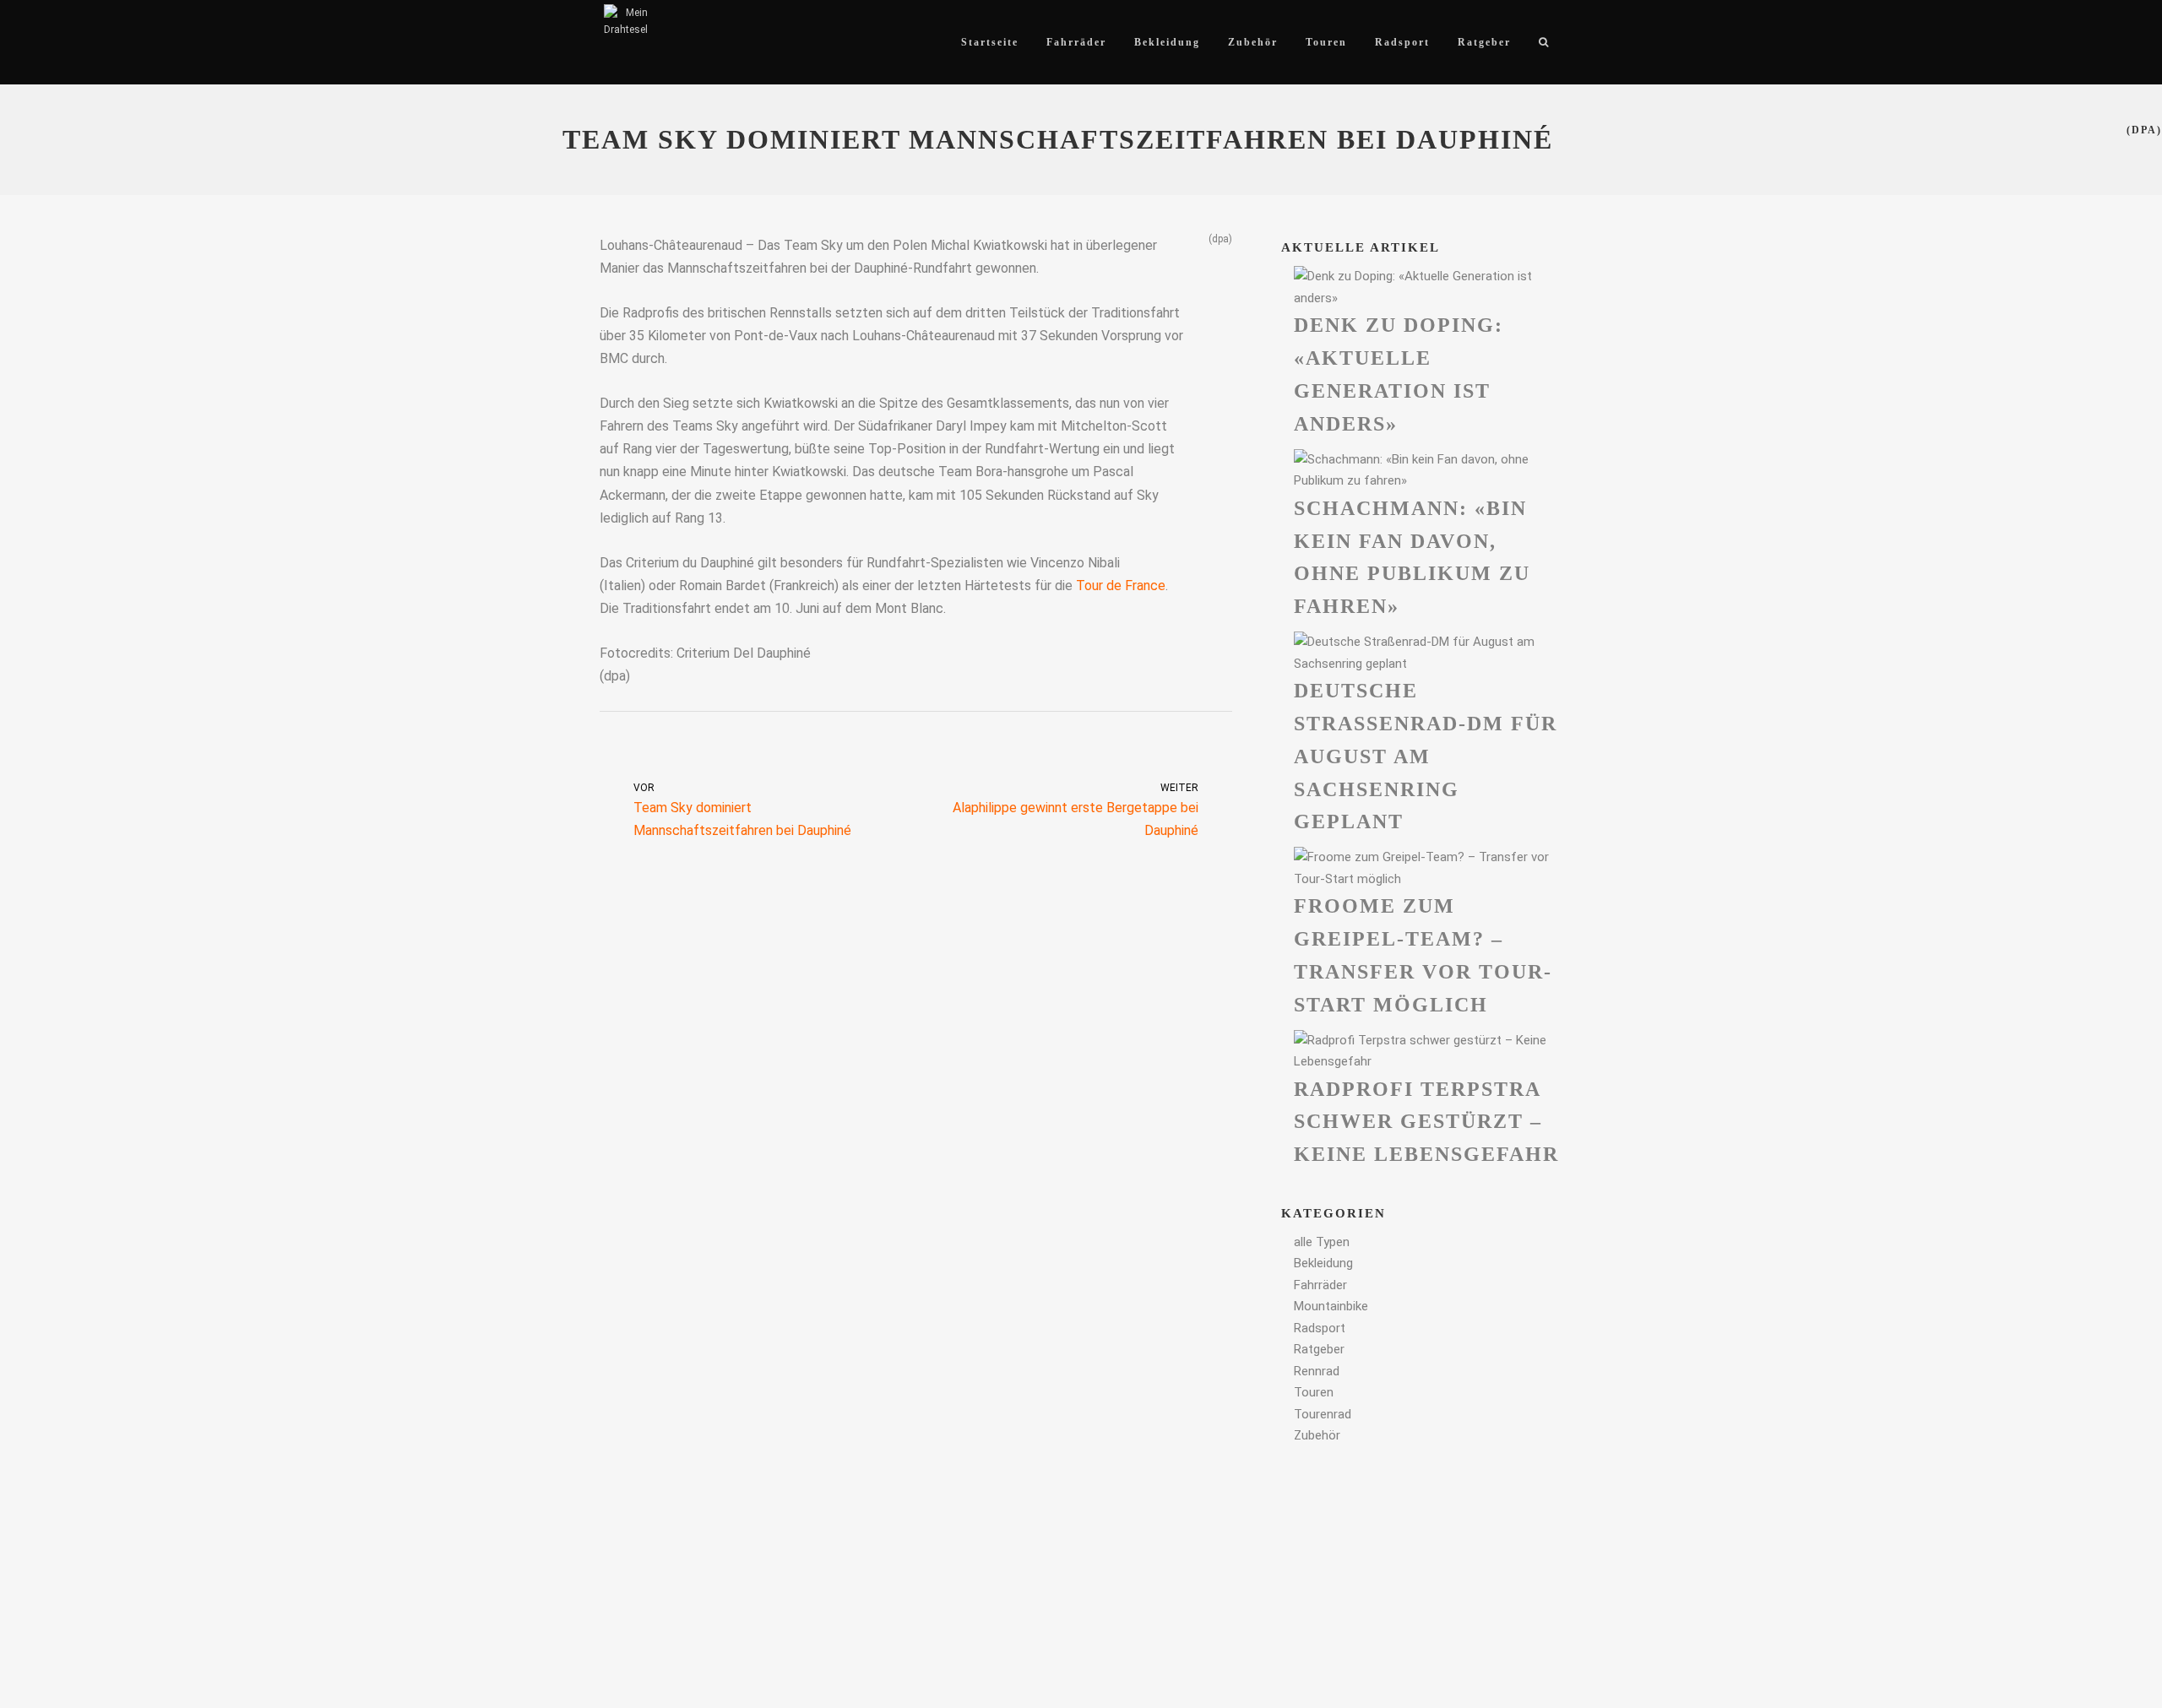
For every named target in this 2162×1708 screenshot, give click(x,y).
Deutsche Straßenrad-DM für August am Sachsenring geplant (1426, 756)
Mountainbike (1331, 1306)
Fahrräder (1320, 1285)
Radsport (1320, 1328)
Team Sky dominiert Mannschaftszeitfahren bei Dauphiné (742, 811)
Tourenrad (1323, 1414)
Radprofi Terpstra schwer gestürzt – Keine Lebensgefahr (1426, 1122)
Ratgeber (1319, 1349)
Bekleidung (1323, 1263)
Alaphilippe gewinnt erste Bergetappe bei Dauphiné (1076, 811)
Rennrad (1317, 1371)
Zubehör (1317, 1435)
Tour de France (1121, 586)
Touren (1314, 1392)
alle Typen (1322, 1242)
